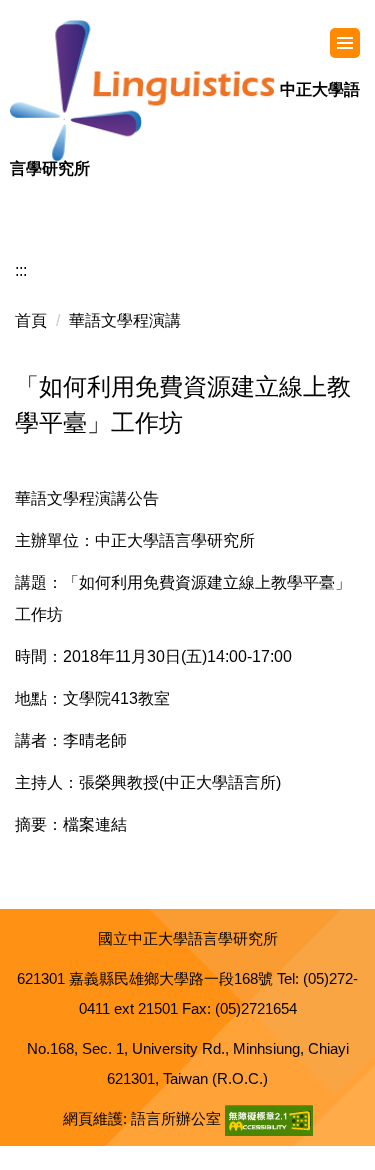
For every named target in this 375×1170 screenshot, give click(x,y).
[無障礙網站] (269, 1118)
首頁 (31, 320)
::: (21, 270)
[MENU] (345, 43)
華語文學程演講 (125, 320)
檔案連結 (95, 824)
